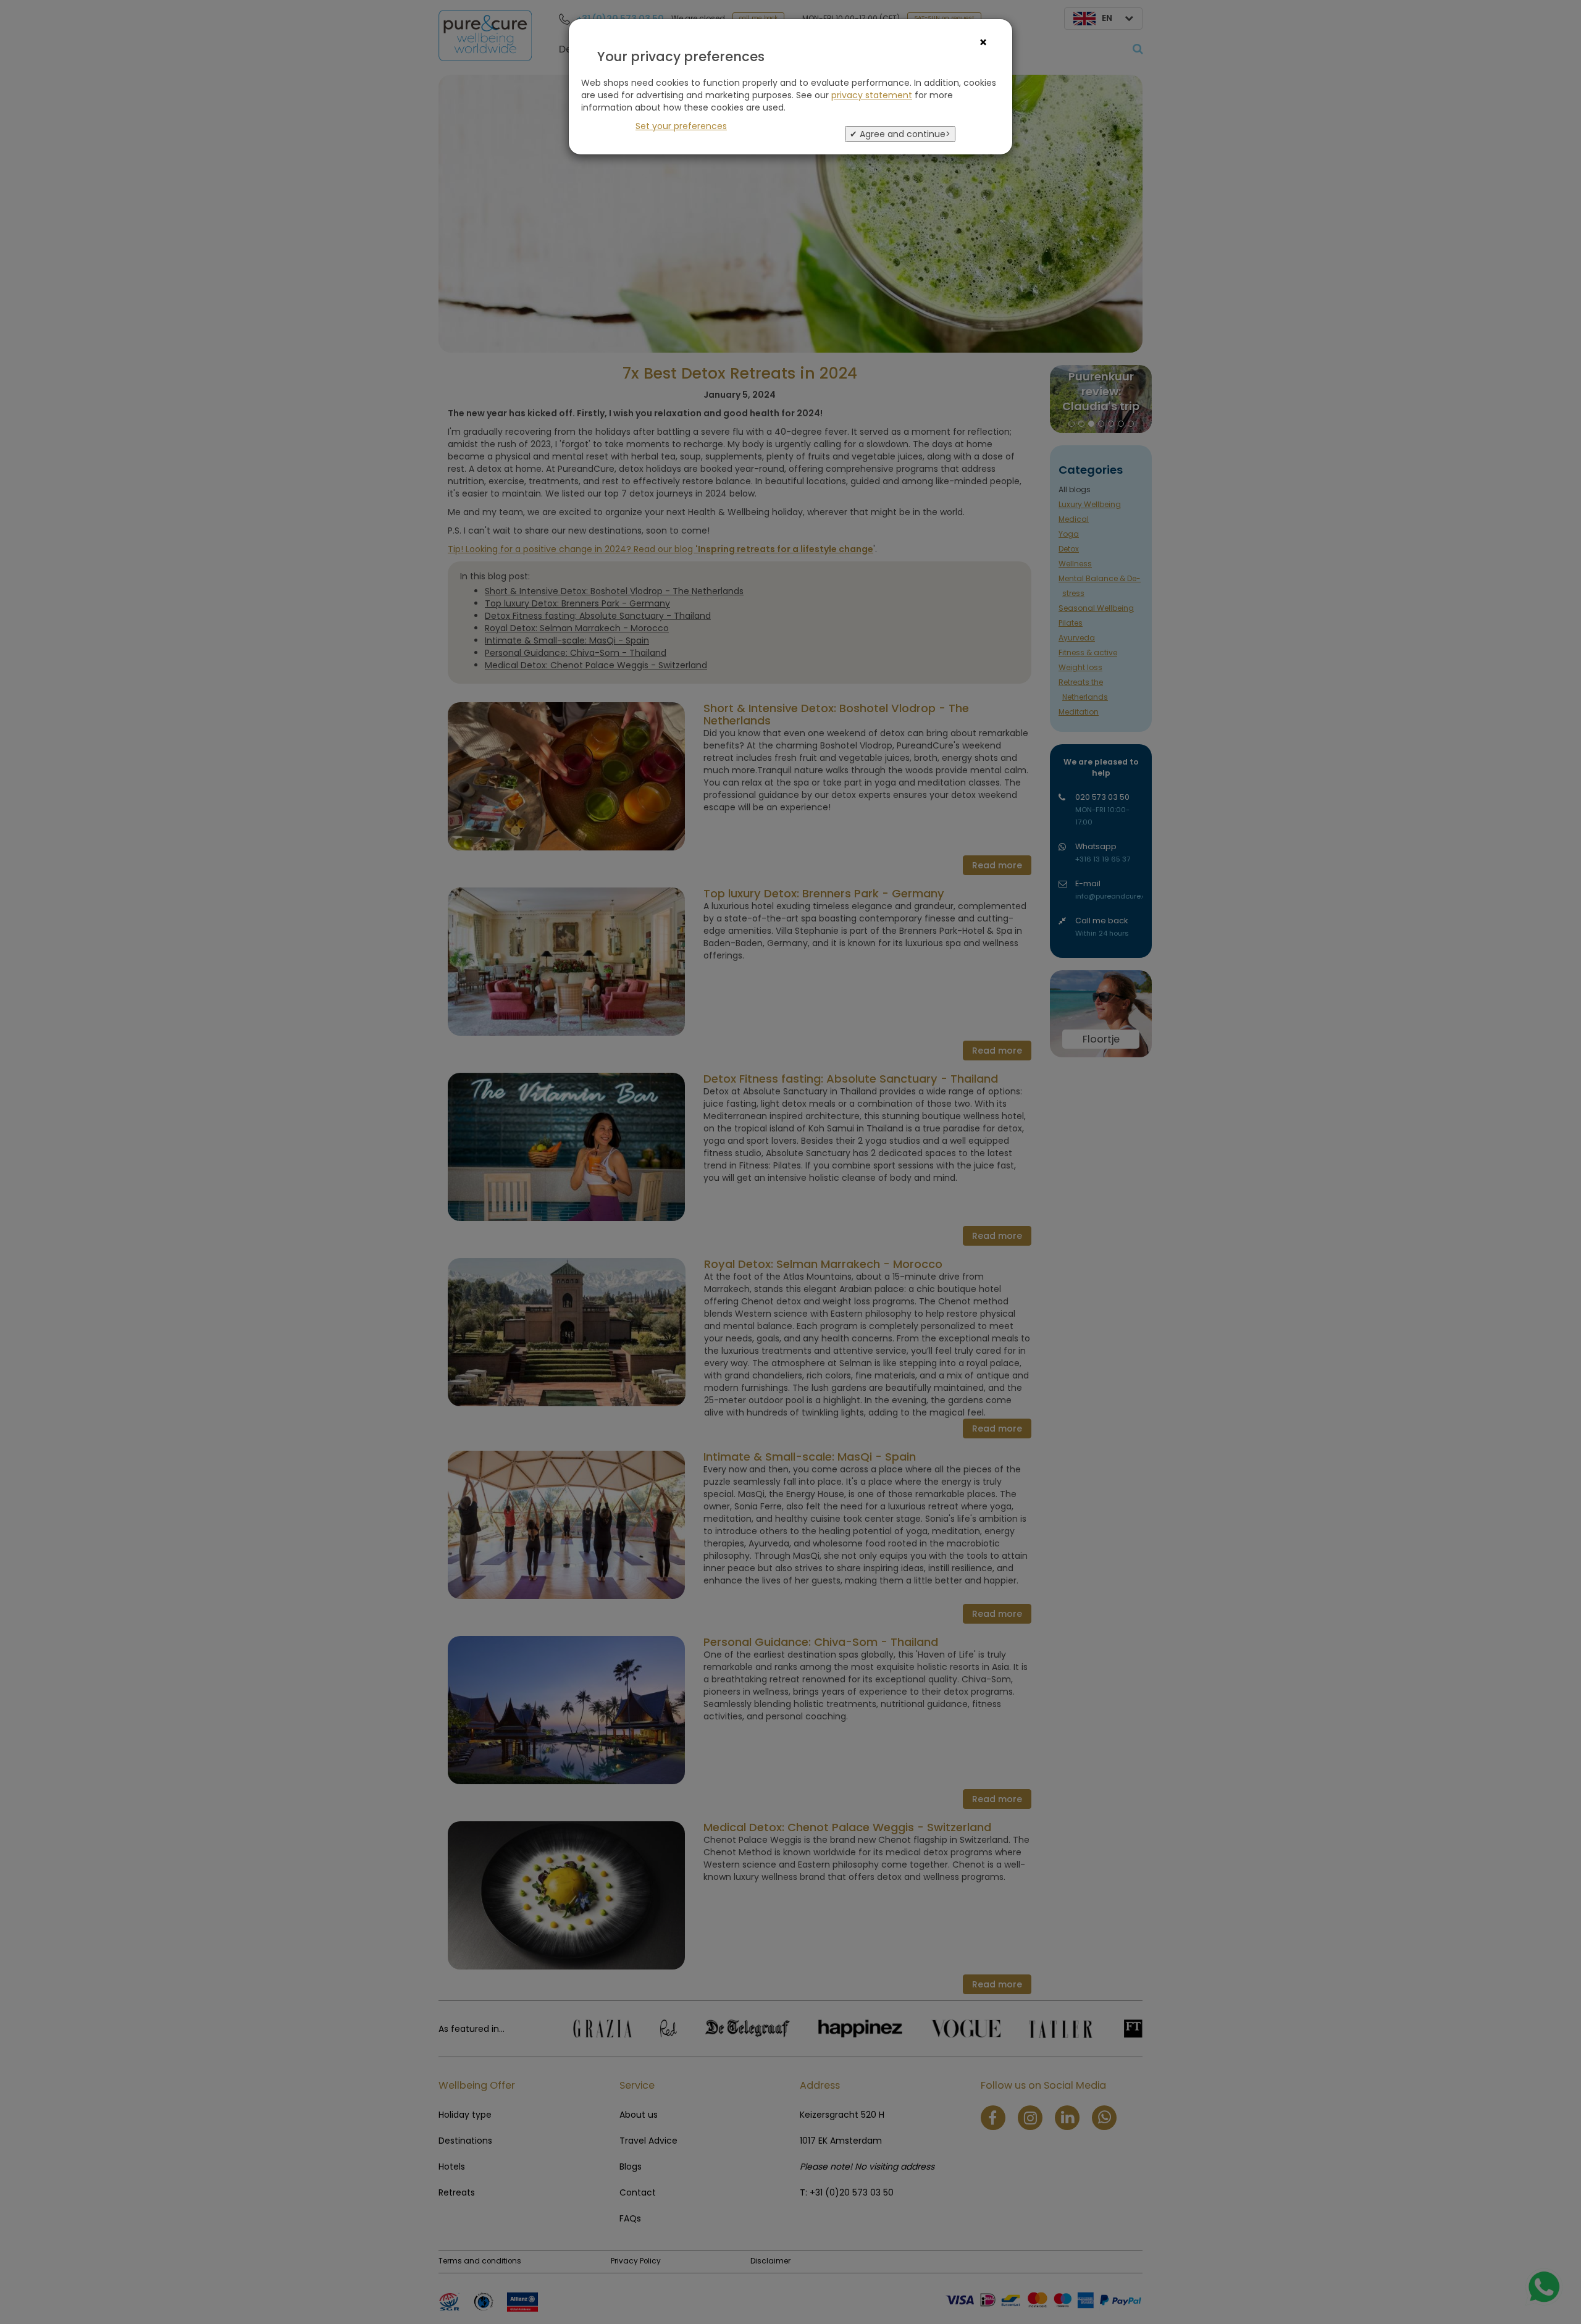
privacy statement (872, 95)
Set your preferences (681, 126)
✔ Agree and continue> (900, 134)
